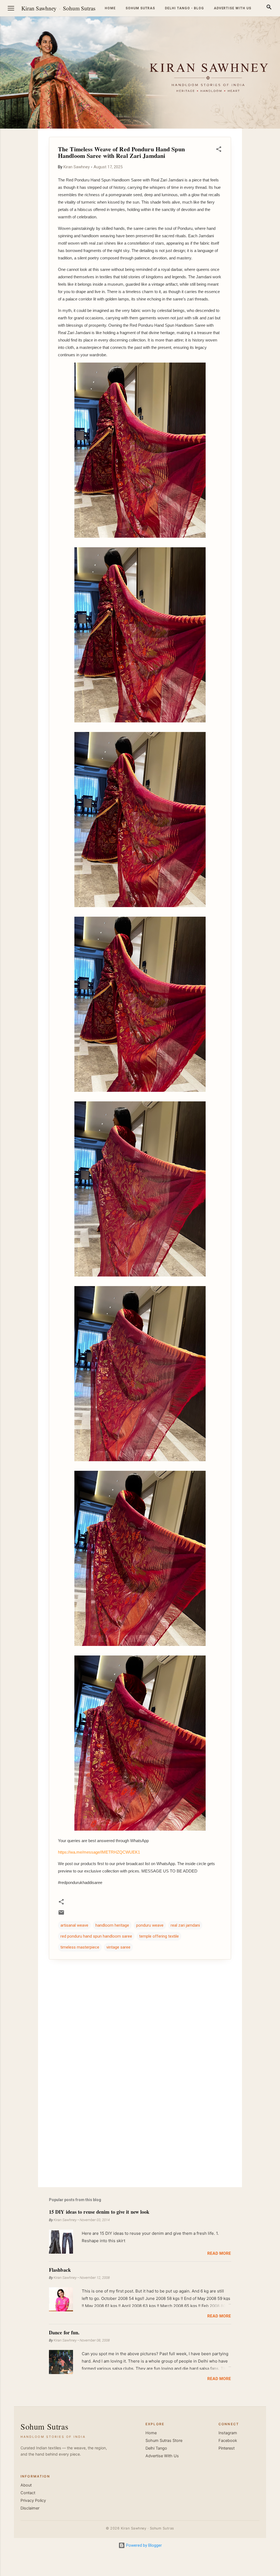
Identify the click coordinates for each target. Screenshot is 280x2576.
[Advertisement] (140, 2136)
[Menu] (11, 8)
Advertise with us (233, 8)
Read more (219, 2253)
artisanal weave (74, 1925)
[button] (219, 150)
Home (110, 8)
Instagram (228, 2433)
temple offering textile (159, 1936)
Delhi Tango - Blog (184, 8)
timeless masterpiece (80, 1947)
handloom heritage (112, 1925)
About (26, 2485)
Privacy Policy (33, 2500)
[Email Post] (61, 1914)
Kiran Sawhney (39, 8)
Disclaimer (30, 2508)
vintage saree (118, 1947)
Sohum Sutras (79, 8)
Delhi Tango (156, 2448)
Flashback (60, 2270)
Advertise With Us (162, 2456)
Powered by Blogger (143, 2545)
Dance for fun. (64, 2332)
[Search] (269, 8)
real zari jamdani (185, 1925)
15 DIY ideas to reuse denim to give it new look (99, 2212)
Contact (28, 2493)
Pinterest (227, 2448)
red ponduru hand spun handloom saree (96, 1936)
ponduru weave (150, 1925)
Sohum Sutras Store (164, 2441)
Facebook (228, 2441)
